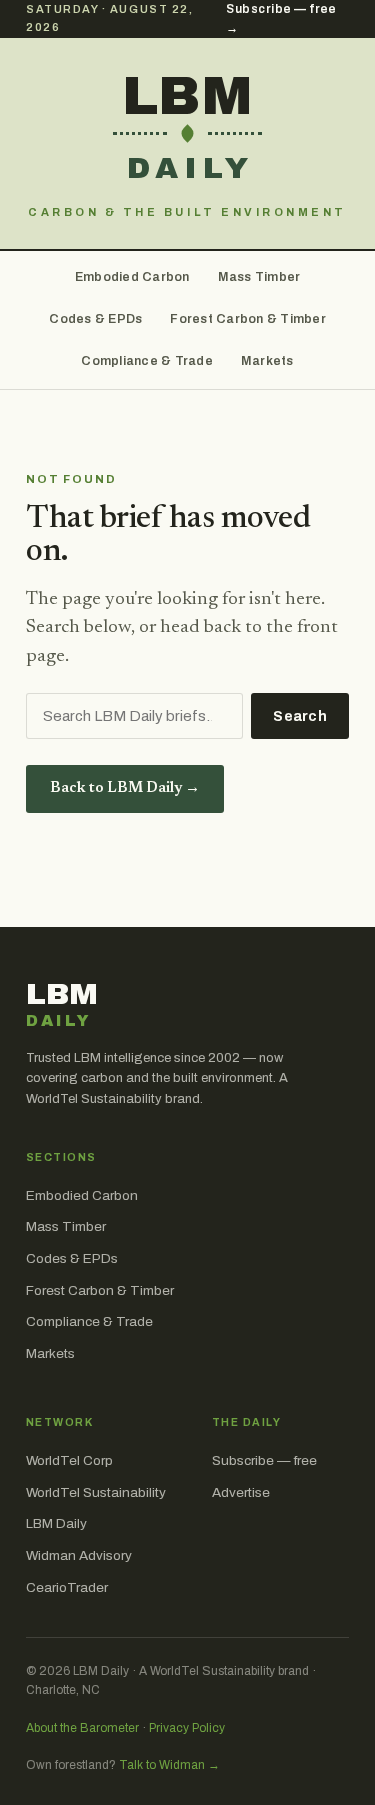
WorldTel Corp (69, 1460)
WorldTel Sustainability (96, 1492)
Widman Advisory (79, 1555)
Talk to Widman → (169, 1765)
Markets (267, 361)
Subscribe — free (264, 1460)
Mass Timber (259, 277)
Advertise (241, 1492)
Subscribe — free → (281, 18)
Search (300, 716)
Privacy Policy (187, 1728)
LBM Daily (56, 1523)
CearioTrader (67, 1587)
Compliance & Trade (147, 361)
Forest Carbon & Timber (248, 319)
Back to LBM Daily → (125, 788)
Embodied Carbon (132, 277)
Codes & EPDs (95, 319)
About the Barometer (82, 1728)
